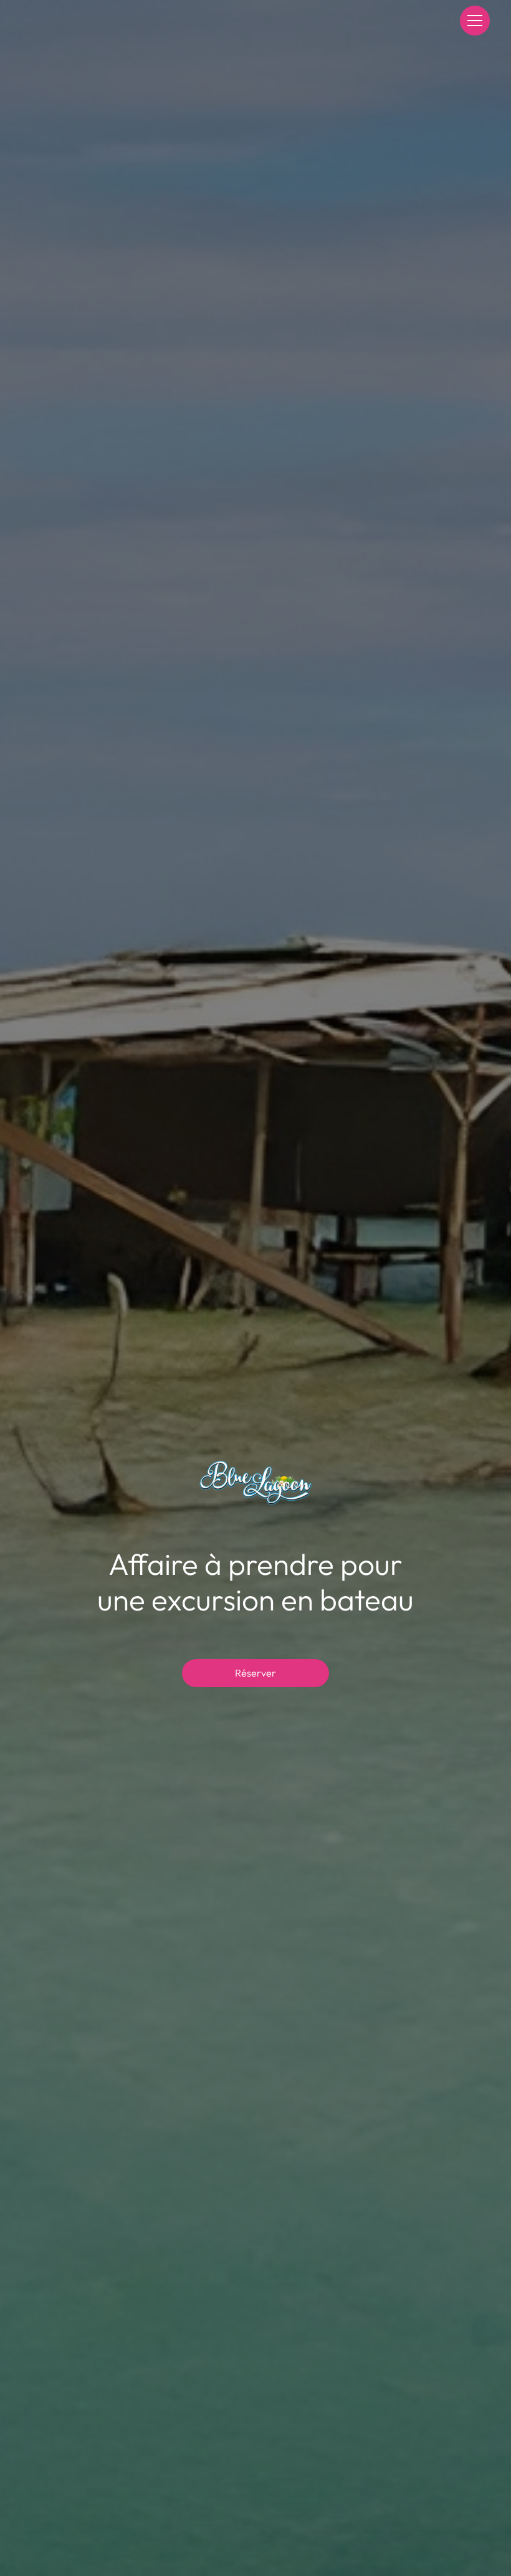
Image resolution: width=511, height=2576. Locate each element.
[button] (473, 21)
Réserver (255, 1673)
